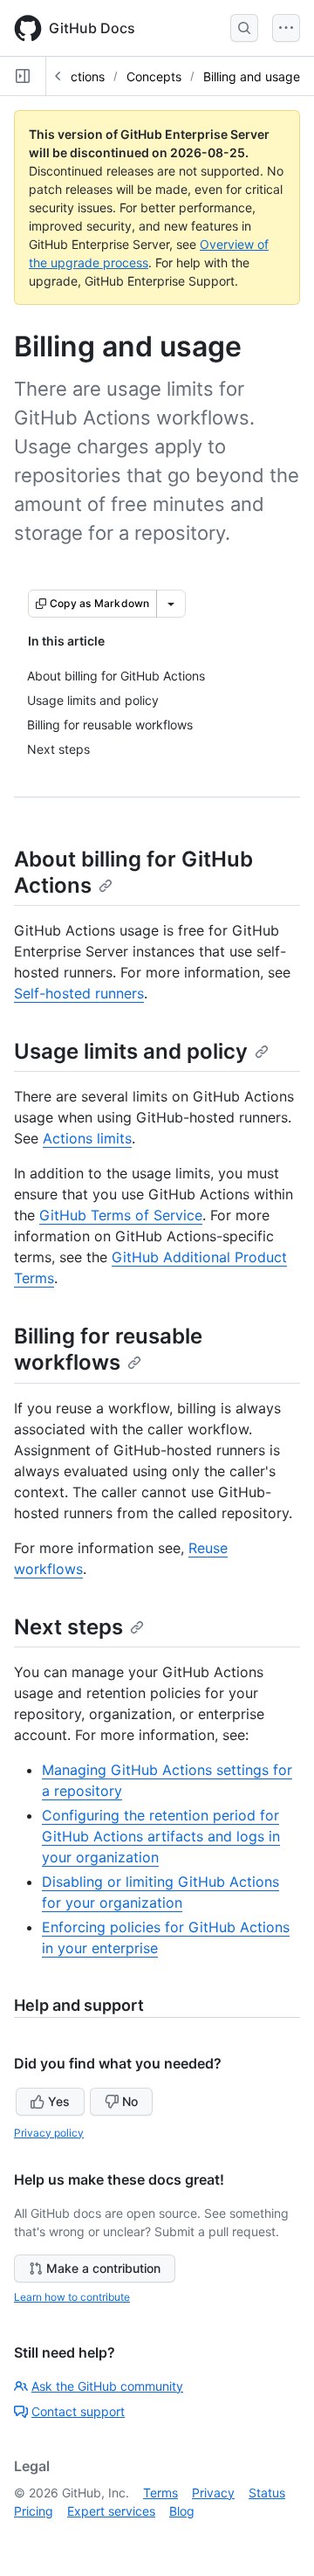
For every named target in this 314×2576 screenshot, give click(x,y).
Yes (59, 2101)
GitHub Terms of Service (121, 1215)
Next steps (68, 1627)
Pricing (34, 2511)
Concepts (154, 76)
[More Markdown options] (171, 604)
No (130, 2101)
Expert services (111, 2511)
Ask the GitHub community (107, 2386)
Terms (160, 2493)
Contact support (78, 2411)
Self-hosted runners (79, 993)
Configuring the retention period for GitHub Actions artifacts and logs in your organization (161, 1836)
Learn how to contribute (72, 2297)
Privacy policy (49, 2133)
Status (267, 2493)
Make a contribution (103, 2268)
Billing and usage (252, 76)
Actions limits (87, 1138)
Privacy (213, 2493)
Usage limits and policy (131, 1051)
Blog (182, 2511)
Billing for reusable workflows (108, 1349)
